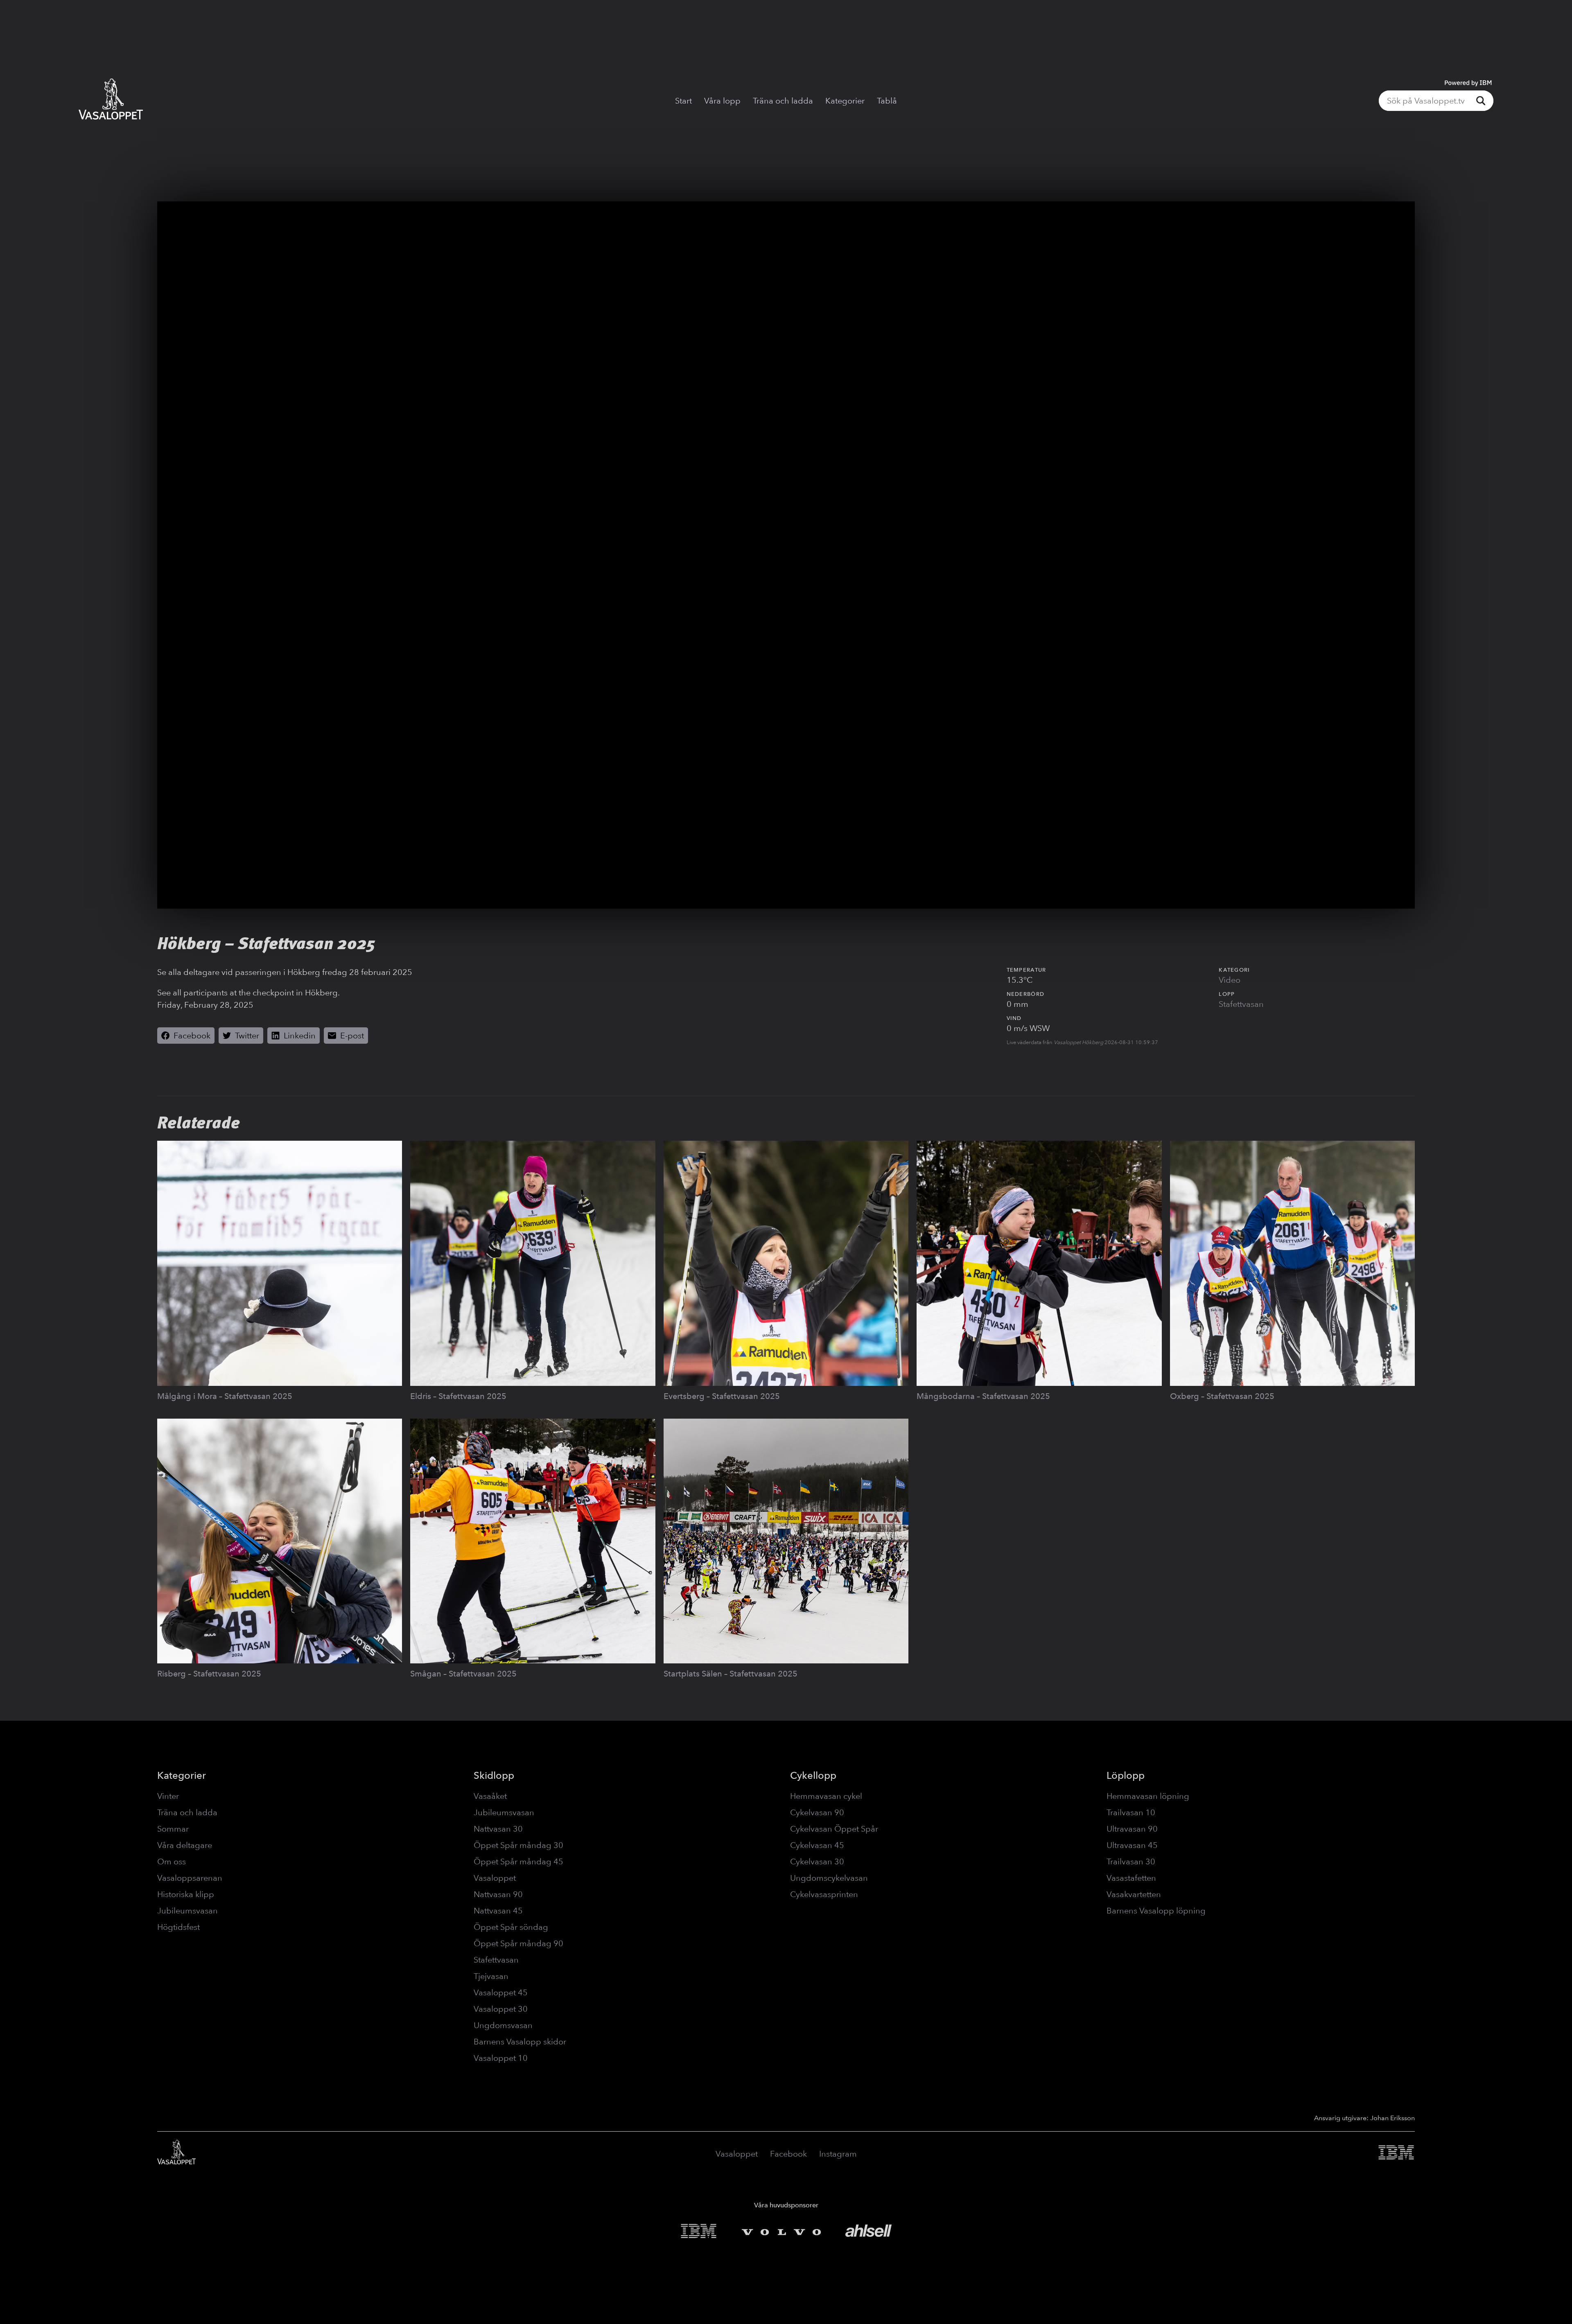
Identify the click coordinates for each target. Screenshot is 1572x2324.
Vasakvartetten (1134, 1894)
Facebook (788, 2154)
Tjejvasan (491, 1976)
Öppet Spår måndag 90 (518, 1943)
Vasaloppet (495, 1878)
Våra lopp (722, 101)
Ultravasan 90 (1132, 1829)
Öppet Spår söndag (511, 1927)
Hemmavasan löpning (1148, 1796)
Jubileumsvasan (187, 1911)
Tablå (887, 101)
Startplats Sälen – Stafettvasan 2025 (731, 1674)
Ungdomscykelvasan (829, 1878)
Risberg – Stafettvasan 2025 (209, 1674)
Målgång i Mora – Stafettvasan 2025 (225, 1396)
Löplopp (1126, 1775)
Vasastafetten (1131, 1878)
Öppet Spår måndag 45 (518, 1861)
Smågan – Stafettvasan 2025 (463, 1674)
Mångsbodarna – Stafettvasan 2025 (983, 1396)
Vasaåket (490, 1796)
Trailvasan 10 (1131, 1812)
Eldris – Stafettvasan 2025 (458, 1396)
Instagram (838, 2154)
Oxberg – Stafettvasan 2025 (1222, 1396)
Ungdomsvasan (503, 2025)
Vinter (168, 1796)
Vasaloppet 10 (501, 2058)
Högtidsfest (178, 1927)
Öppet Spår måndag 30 (518, 1845)
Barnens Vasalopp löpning (1156, 1911)
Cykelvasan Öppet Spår (834, 1829)
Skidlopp (494, 1775)
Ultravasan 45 (1132, 1845)
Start (683, 101)
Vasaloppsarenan (190, 1878)
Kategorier (845, 101)
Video (1230, 980)
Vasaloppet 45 (501, 1992)
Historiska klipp (186, 1894)
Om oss (172, 1861)
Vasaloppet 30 (501, 2009)
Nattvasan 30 (498, 1829)
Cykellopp (813, 1775)
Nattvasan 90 (498, 1894)
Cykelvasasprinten (824, 1894)
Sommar (173, 1829)
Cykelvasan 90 (817, 1812)
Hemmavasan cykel (826, 1796)
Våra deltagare (185, 1845)
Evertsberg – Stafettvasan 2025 (722, 1396)
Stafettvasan (1241, 1004)
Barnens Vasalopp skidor (520, 2042)
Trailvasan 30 (1131, 1861)
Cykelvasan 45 (817, 1845)
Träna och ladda (783, 101)
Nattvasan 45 (498, 1911)
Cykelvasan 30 (817, 1861)
